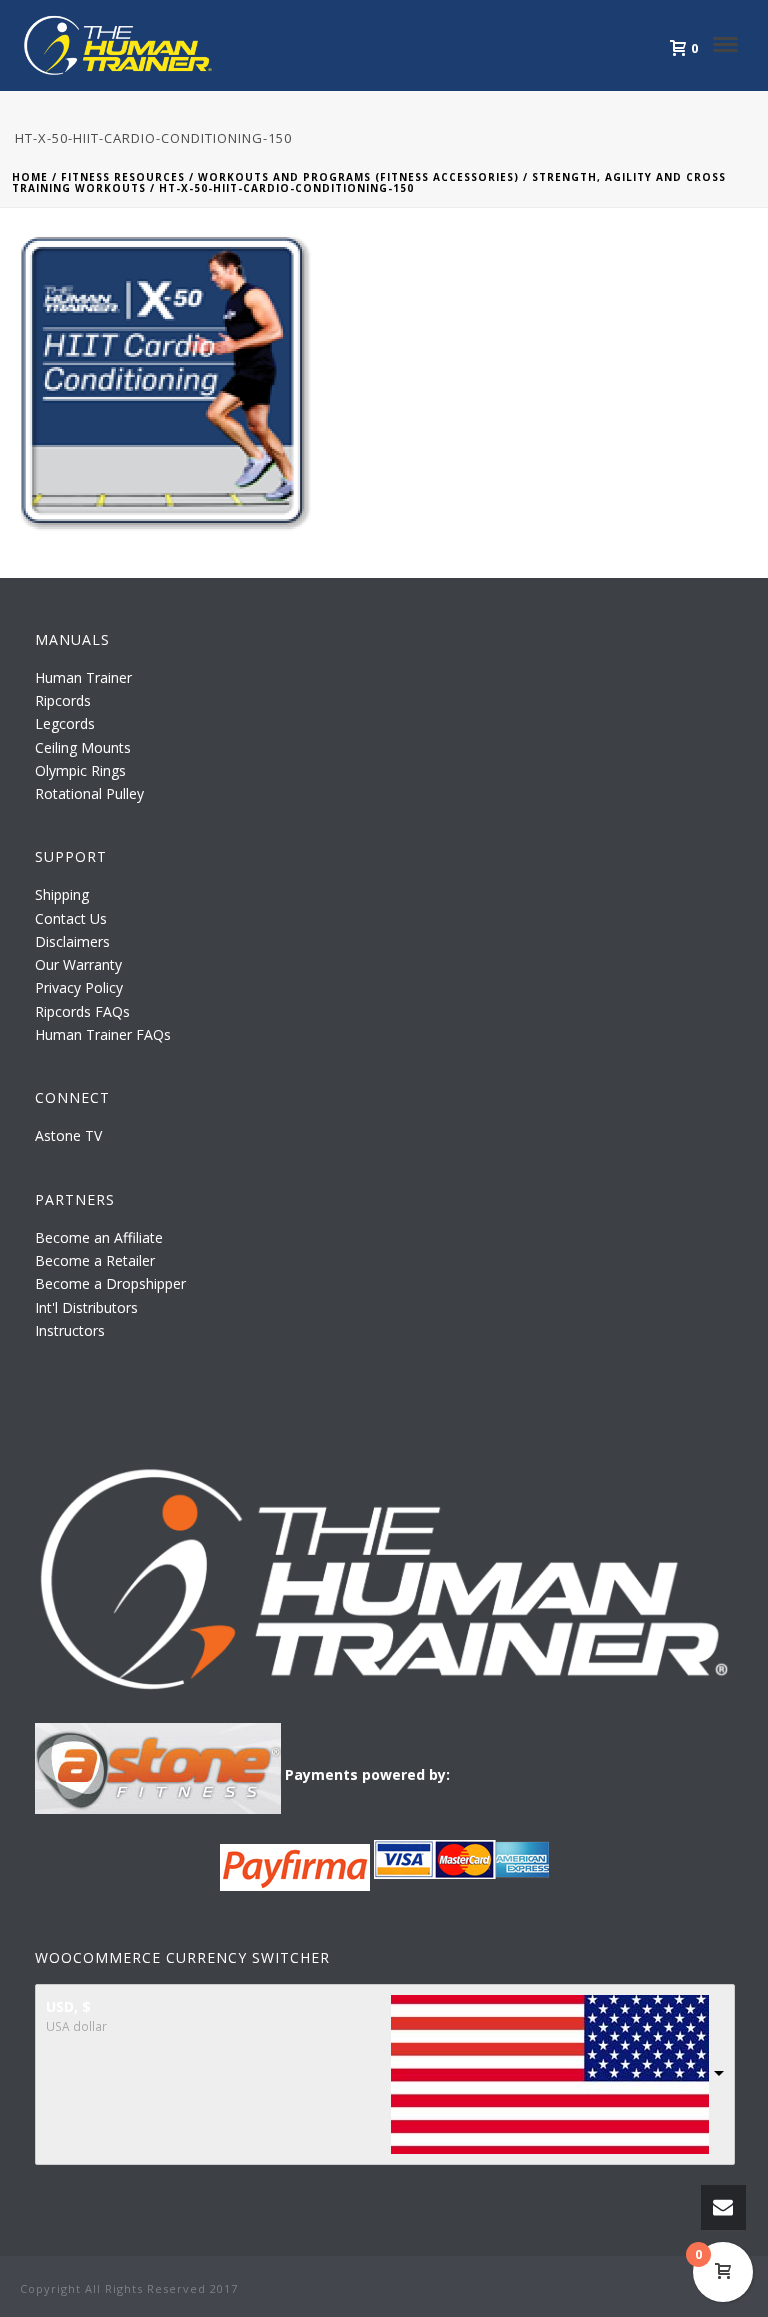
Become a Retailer (95, 1260)
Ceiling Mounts (83, 747)
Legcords (65, 723)
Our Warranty (78, 964)
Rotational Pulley (89, 793)
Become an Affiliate (99, 1237)
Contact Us (71, 918)
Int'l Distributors (86, 1307)
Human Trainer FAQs (103, 1034)
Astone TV (68, 1135)
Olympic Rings (80, 770)
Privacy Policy (79, 987)
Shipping (62, 894)
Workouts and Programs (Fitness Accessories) (358, 177)
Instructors (70, 1330)
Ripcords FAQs (82, 1011)
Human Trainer (83, 677)
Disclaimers (72, 941)
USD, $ (68, 2006)
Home (30, 177)
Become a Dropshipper (110, 1283)
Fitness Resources (123, 177)
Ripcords (63, 700)
